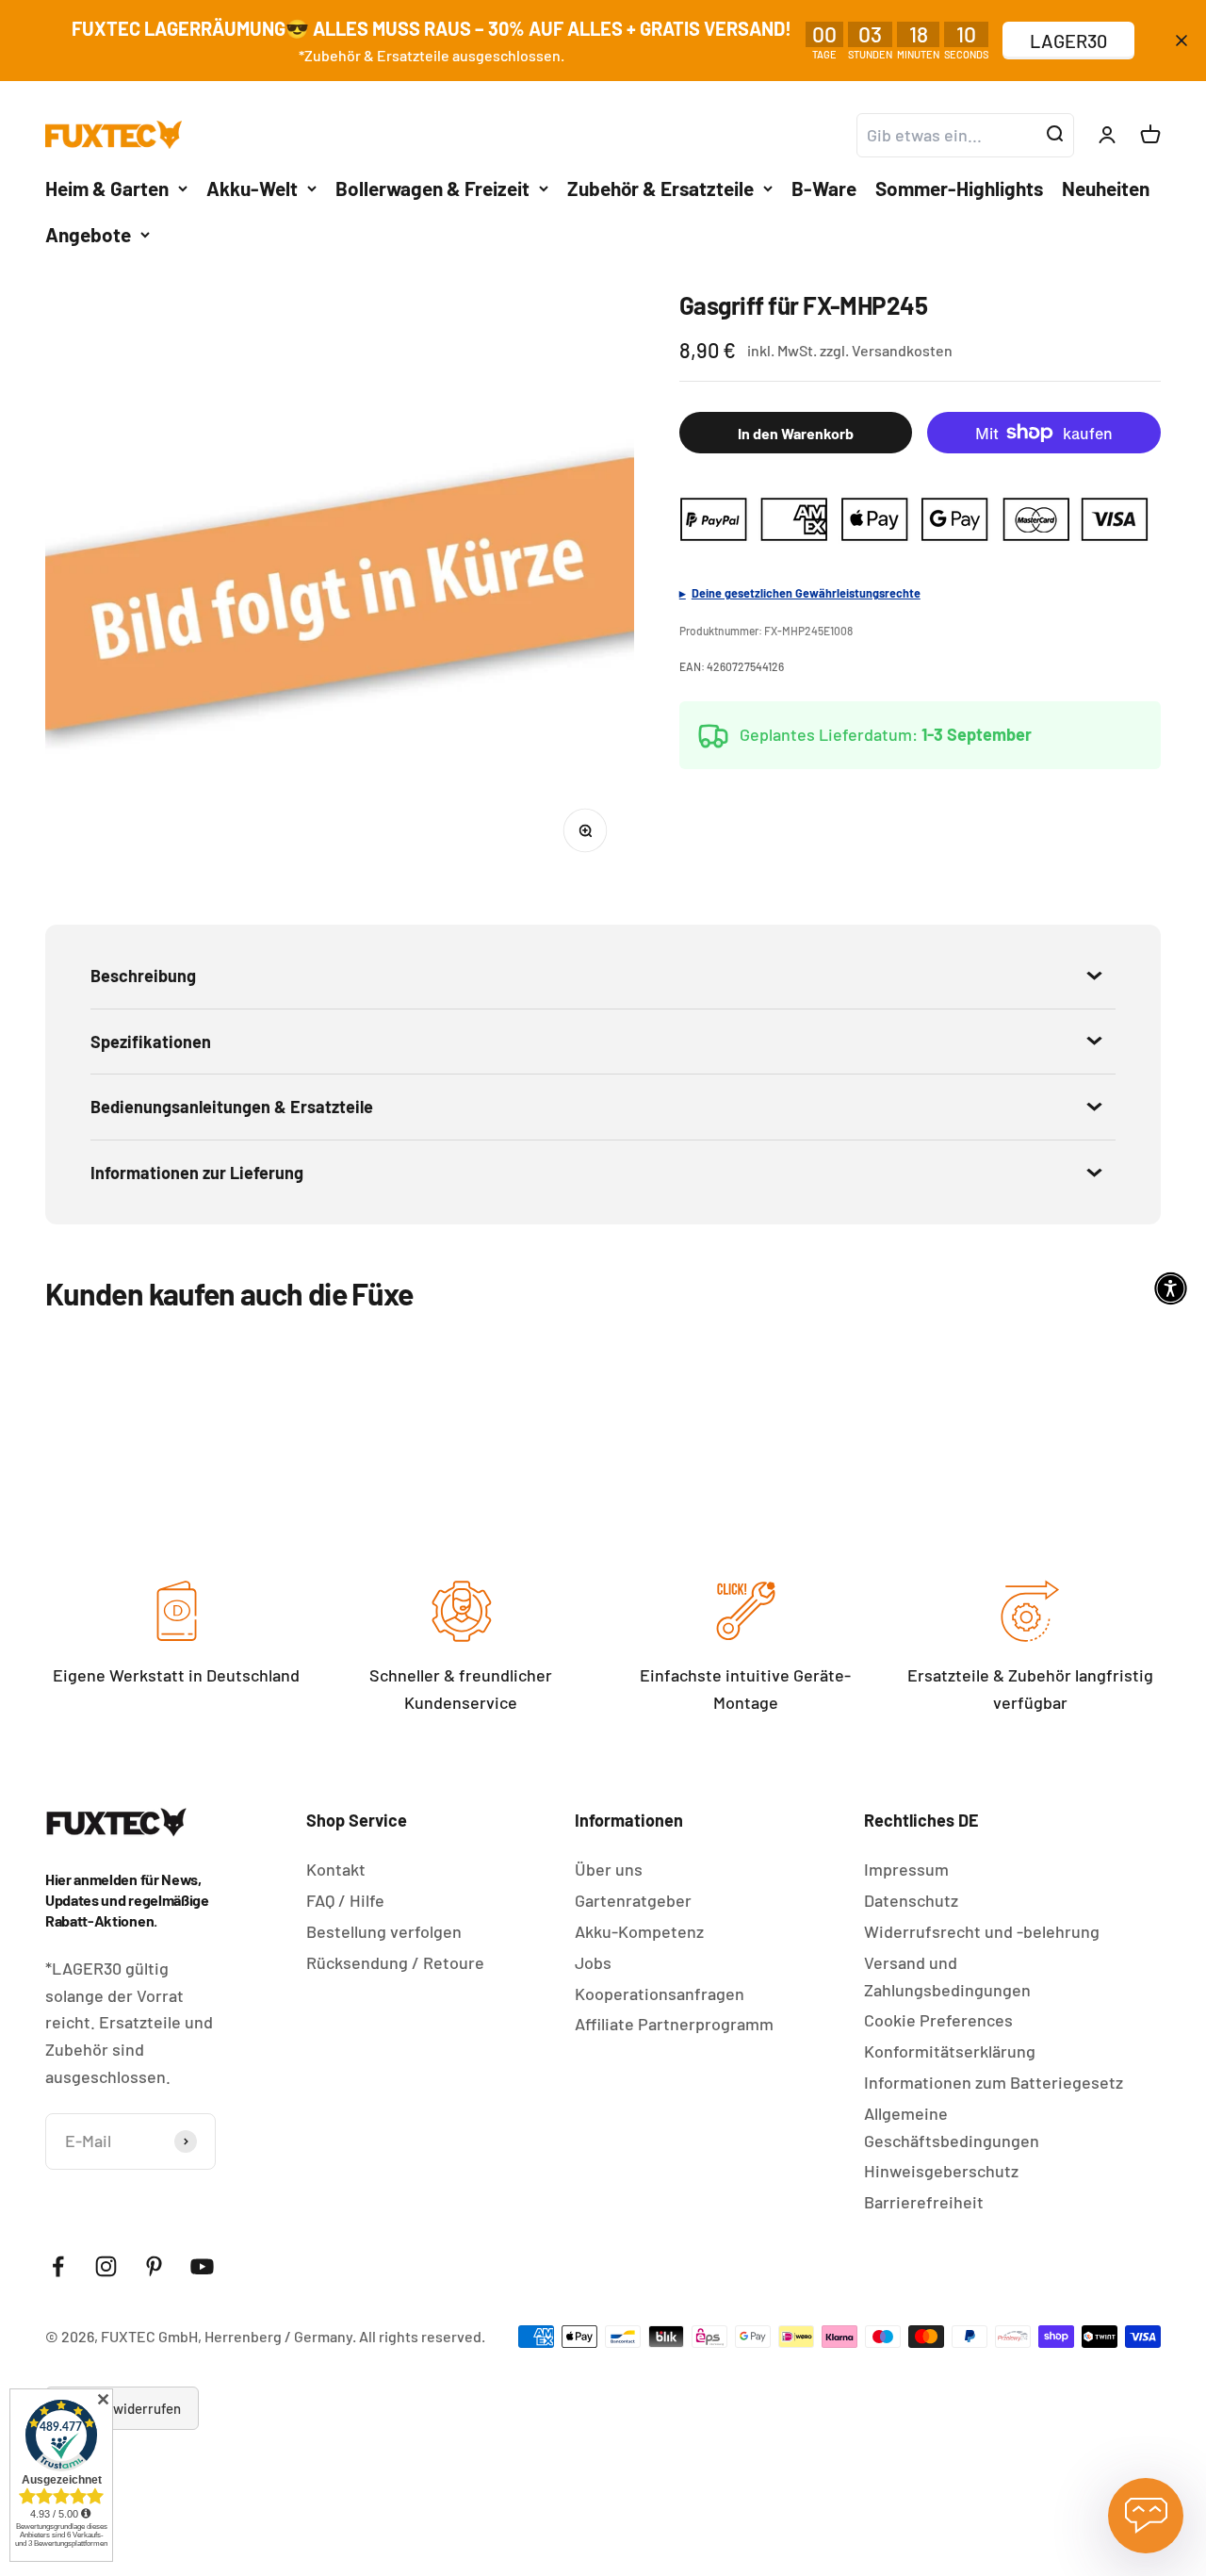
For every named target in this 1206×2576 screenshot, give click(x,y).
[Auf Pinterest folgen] (154, 2266)
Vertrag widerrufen (122, 2408)
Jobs (593, 1962)
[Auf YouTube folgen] (202, 2266)
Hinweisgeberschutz (941, 2171)
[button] (1171, 1288)
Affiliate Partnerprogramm (674, 2024)
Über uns (609, 1869)
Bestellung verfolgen (384, 1931)
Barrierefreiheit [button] (924, 2202)
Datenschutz (911, 1900)
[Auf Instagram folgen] (106, 2266)
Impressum (906, 1869)
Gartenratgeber (633, 1900)
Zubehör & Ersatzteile (660, 187)
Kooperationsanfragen (660, 1994)
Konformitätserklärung (950, 2051)
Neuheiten (1106, 187)
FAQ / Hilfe (345, 1900)
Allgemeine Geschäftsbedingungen (952, 2127)
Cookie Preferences (938, 2020)
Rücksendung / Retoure (395, 1962)
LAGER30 (1068, 41)
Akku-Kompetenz (639, 1931)
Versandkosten (902, 350)
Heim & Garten (107, 187)
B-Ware (824, 187)
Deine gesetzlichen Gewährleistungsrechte (806, 593)
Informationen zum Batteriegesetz (994, 2082)
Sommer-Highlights (959, 187)
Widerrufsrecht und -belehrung (982, 1931)
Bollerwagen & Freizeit (432, 187)
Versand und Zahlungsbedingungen (947, 1976)
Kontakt (336, 1869)
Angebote (88, 234)
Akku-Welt (252, 187)
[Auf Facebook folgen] (58, 2266)
